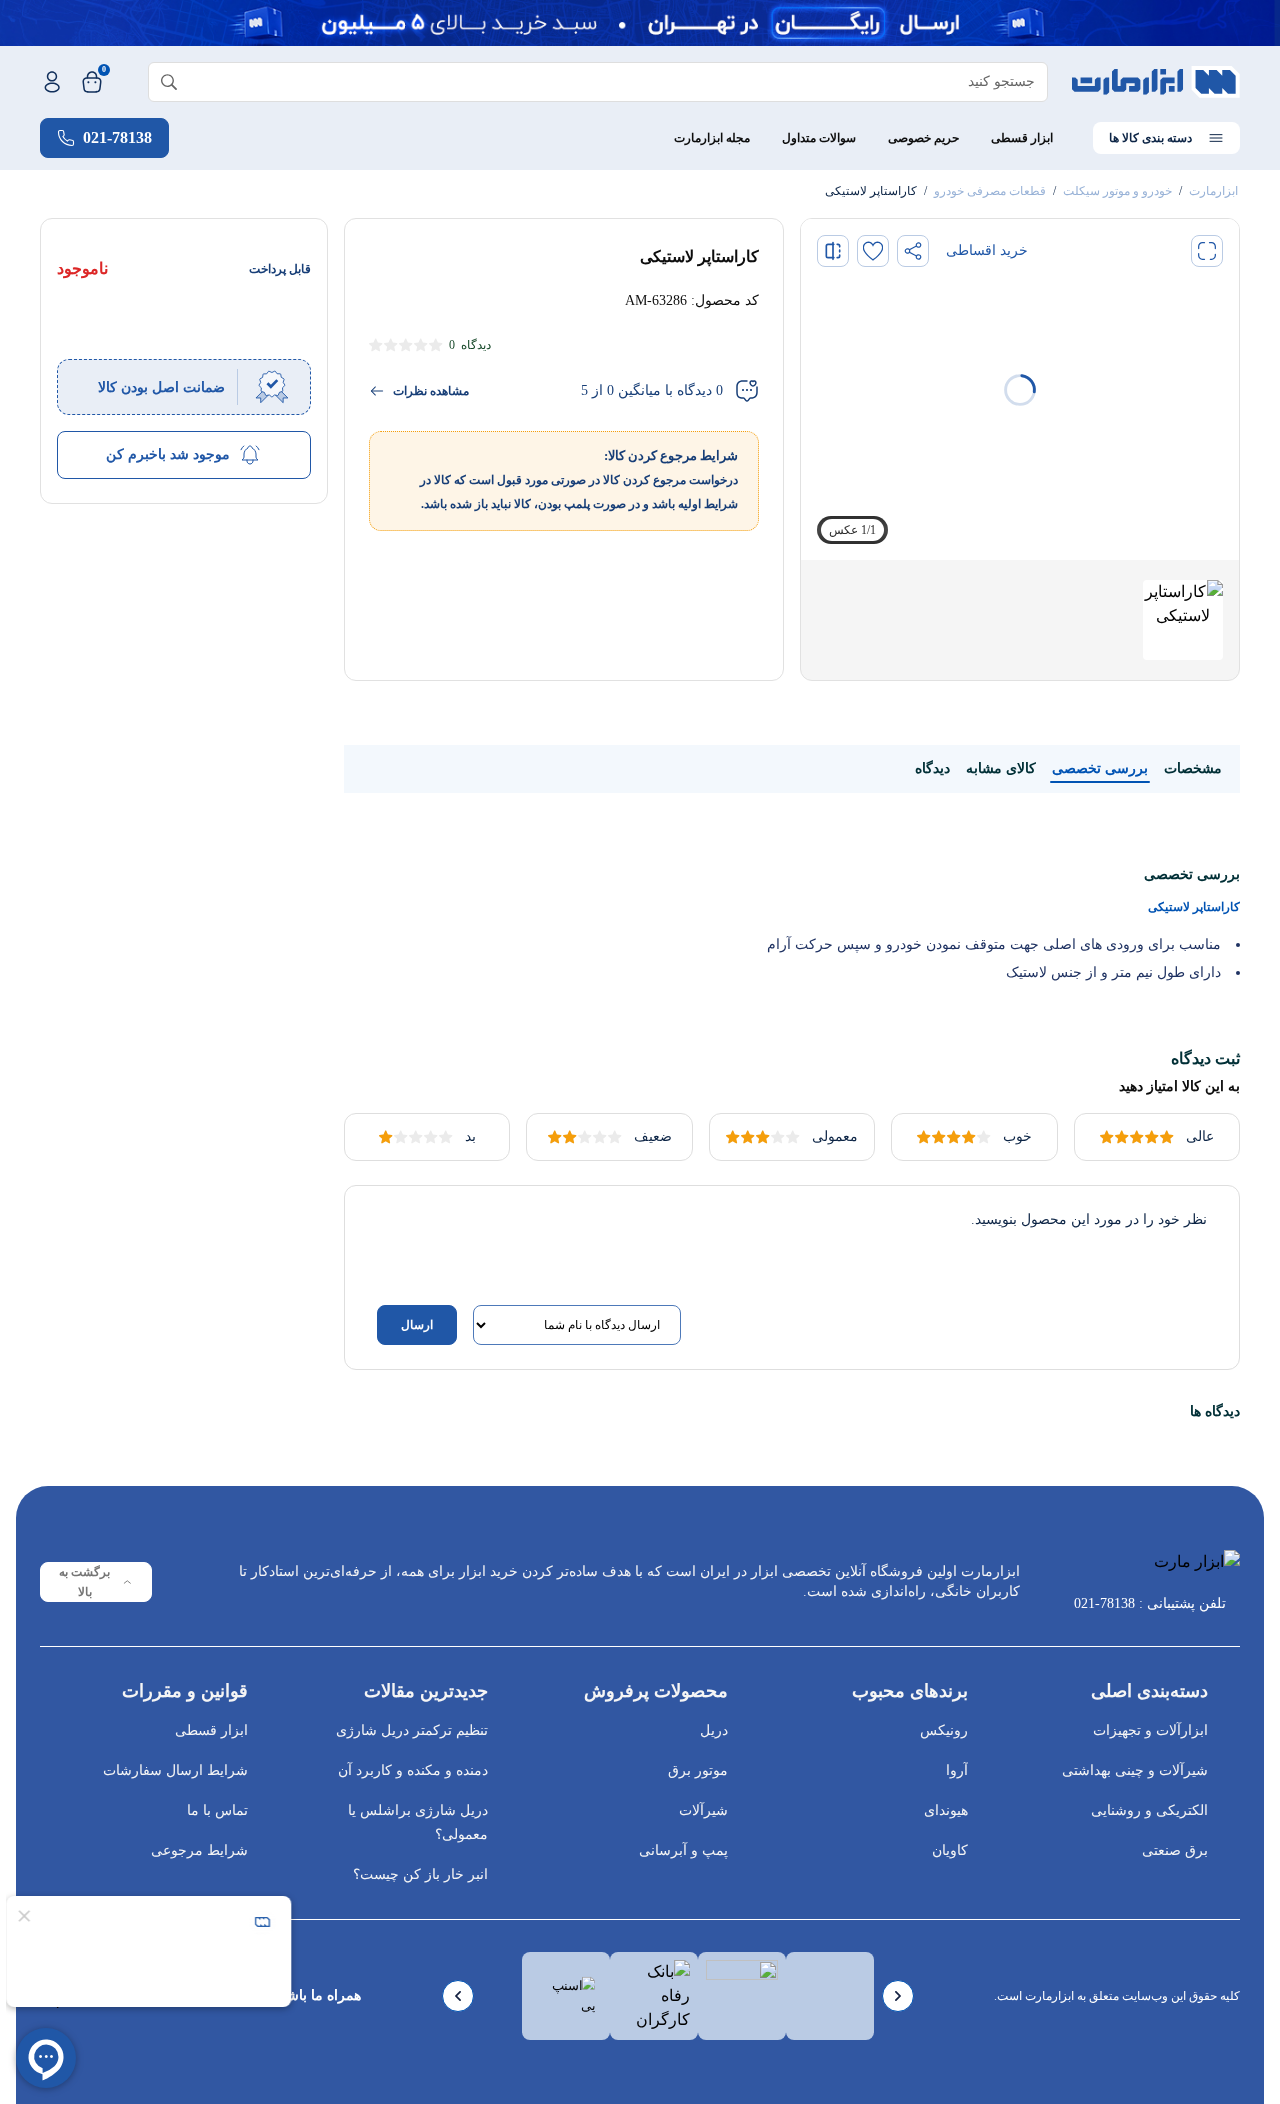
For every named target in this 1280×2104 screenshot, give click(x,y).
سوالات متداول (819, 138)
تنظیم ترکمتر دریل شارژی (412, 1730)
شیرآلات (703, 1810)
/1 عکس (852, 530)
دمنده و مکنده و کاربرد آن (413, 1770)
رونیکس (944, 1730)
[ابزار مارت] (1156, 82)
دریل (714, 1730)
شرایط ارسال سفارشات (175, 1770)
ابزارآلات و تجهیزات (1150, 1730)
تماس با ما (217, 1810)
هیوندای (946, 1810)
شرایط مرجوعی (199, 1850)
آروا (957, 1770)
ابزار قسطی (1022, 138)
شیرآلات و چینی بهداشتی (1135, 1770)
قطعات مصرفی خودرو (990, 191)
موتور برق (698, 1770)
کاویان (950, 1850)
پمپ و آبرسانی (683, 1850)
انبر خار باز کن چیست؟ (420, 1874)
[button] (1207, 251)
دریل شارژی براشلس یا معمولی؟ (418, 1822)
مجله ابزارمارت (712, 138)
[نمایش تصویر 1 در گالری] (1183, 620)
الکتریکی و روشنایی (1149, 1810)
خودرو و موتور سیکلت (1117, 191)
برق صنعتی (1175, 1850)
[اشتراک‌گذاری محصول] (913, 251)
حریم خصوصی (923, 138)
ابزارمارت (1213, 191)
